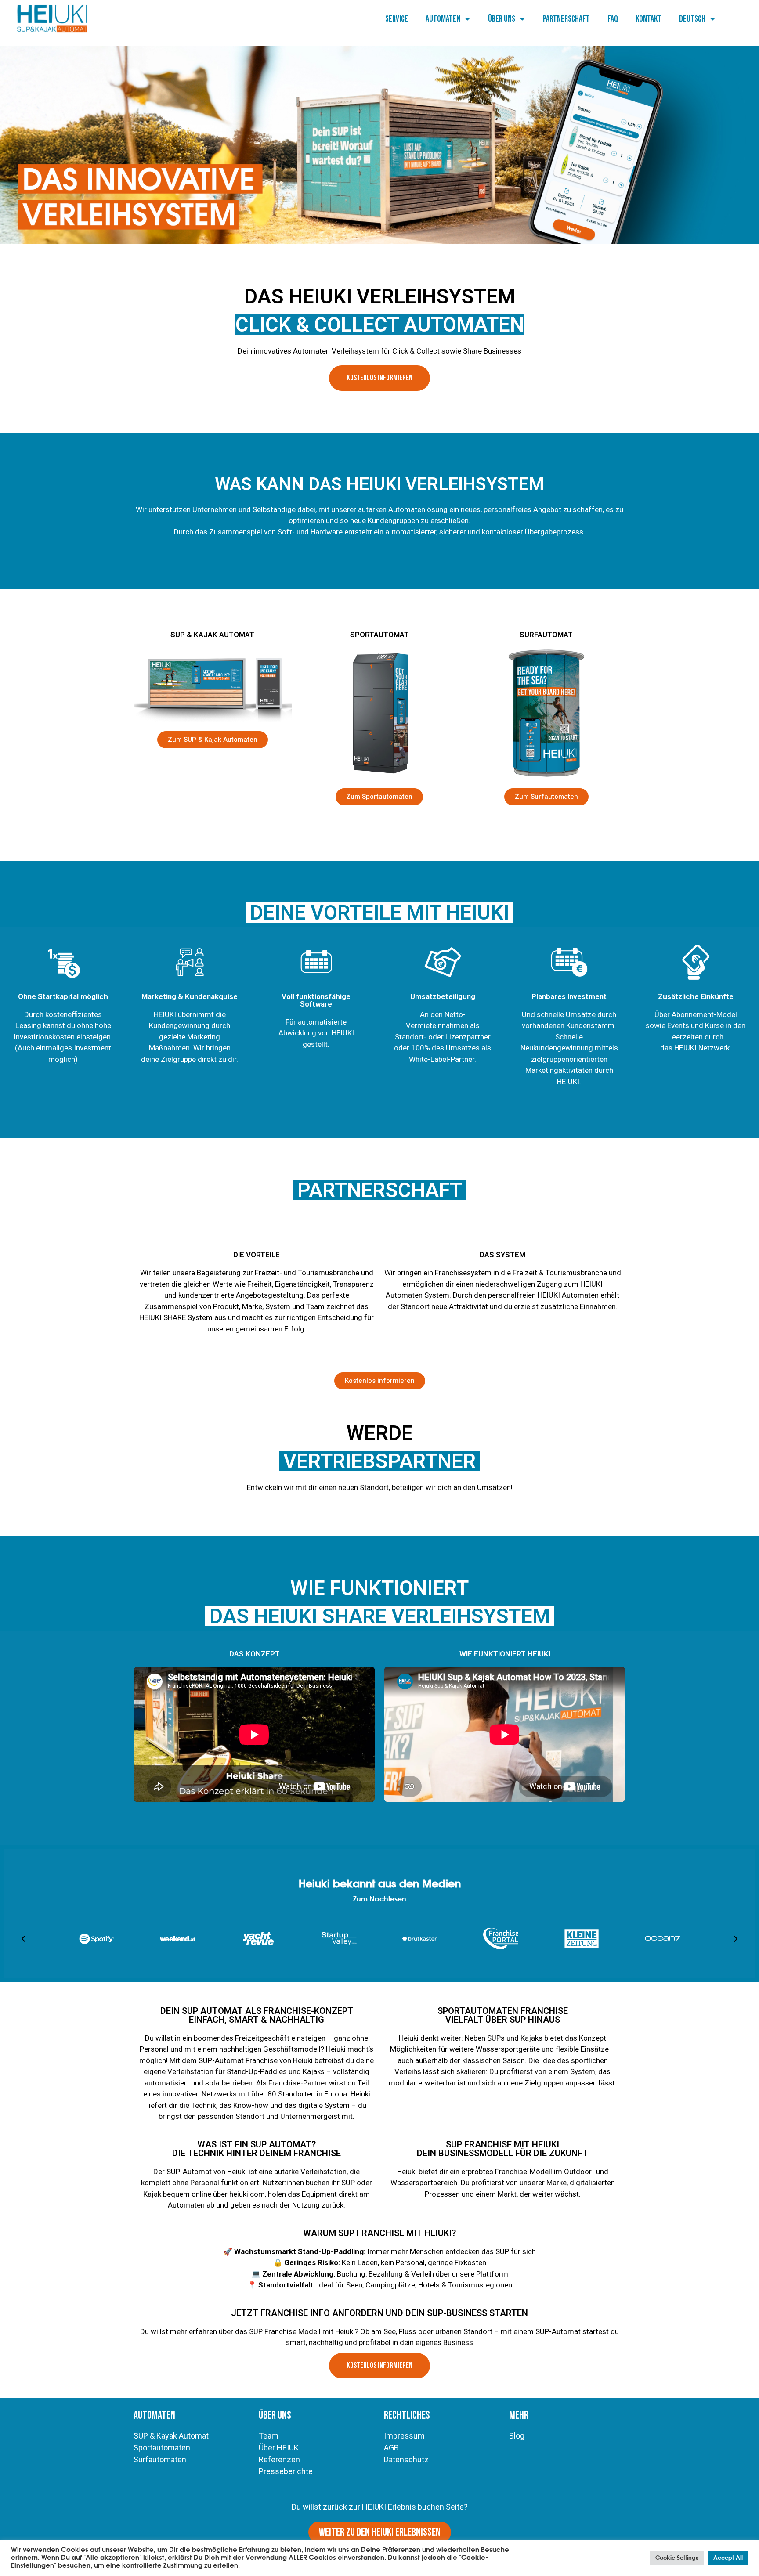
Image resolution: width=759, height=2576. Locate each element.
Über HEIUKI (280, 2448)
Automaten (443, 19)
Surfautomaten (160, 2459)
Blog (517, 2436)
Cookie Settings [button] (677, 2558)
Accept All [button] (728, 2558)
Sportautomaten (162, 2448)
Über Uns (502, 19)
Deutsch (692, 19)
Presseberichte (286, 2471)
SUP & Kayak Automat (171, 2436)
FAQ (613, 19)
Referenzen (279, 2459)
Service (397, 19)
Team (316, 1306)
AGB (391, 2448)
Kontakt (649, 19)
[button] (23, 1939)
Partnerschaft (566, 19)
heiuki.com (247, 2194)
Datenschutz (406, 2459)
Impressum (404, 2436)
